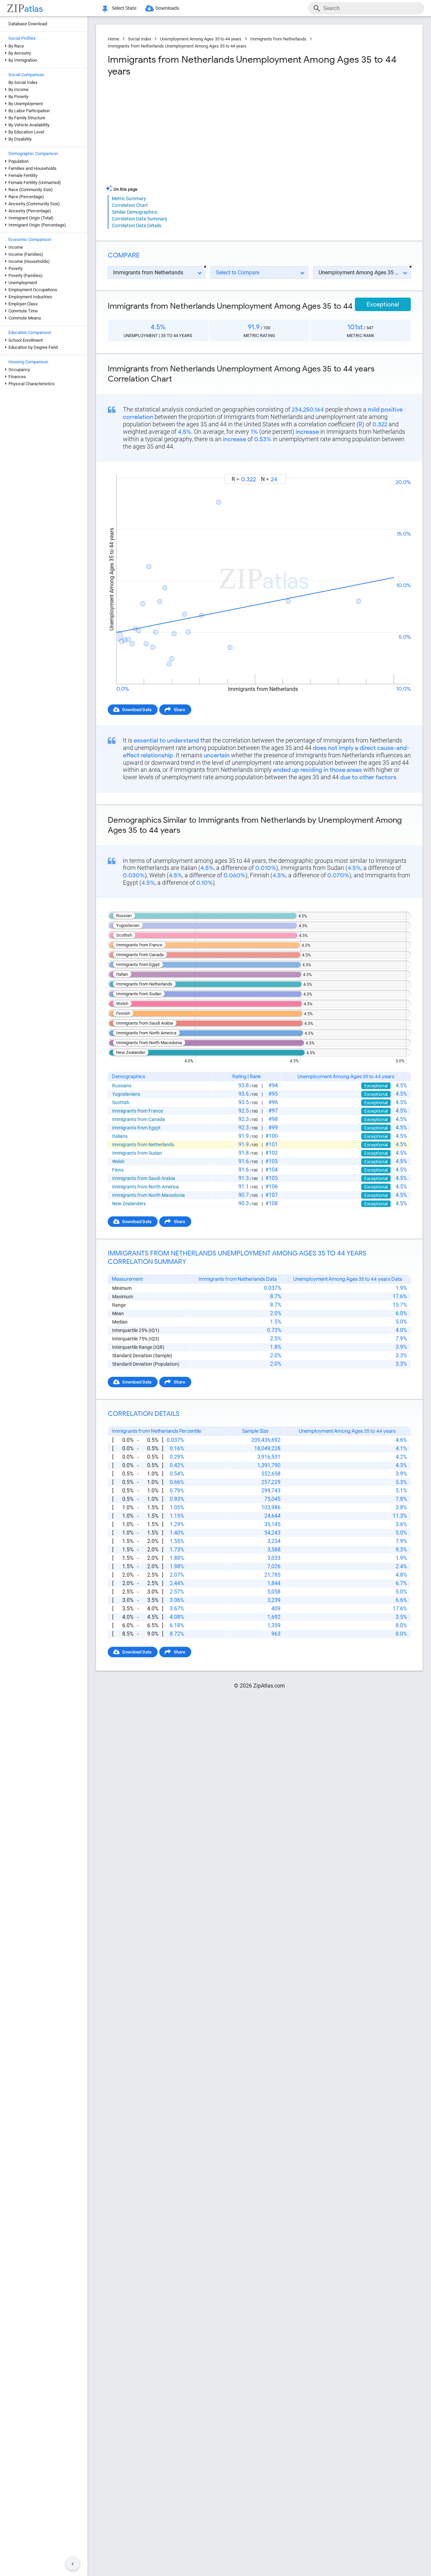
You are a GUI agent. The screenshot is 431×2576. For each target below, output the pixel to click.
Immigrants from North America (145, 1187)
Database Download (28, 24)
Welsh (118, 1161)
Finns (118, 1170)
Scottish (121, 1102)
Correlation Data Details (137, 225)
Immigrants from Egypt (136, 1128)
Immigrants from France (138, 1111)
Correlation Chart (130, 205)
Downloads (167, 8)
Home (113, 39)
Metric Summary (129, 199)
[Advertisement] (183, 131)
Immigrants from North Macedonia (148, 1195)
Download (396, 468)
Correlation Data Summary (140, 219)
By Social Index (23, 82)
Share (179, 710)
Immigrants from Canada (139, 1119)
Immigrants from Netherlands (278, 39)
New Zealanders (129, 1204)
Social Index (140, 39)
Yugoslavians (126, 1094)
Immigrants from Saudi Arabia (144, 1178)
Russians (122, 1086)
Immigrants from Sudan (137, 1153)
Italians (120, 1136)
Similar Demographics (135, 212)
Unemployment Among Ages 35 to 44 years (201, 39)
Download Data (137, 710)
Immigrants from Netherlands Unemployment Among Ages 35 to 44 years (177, 46)
